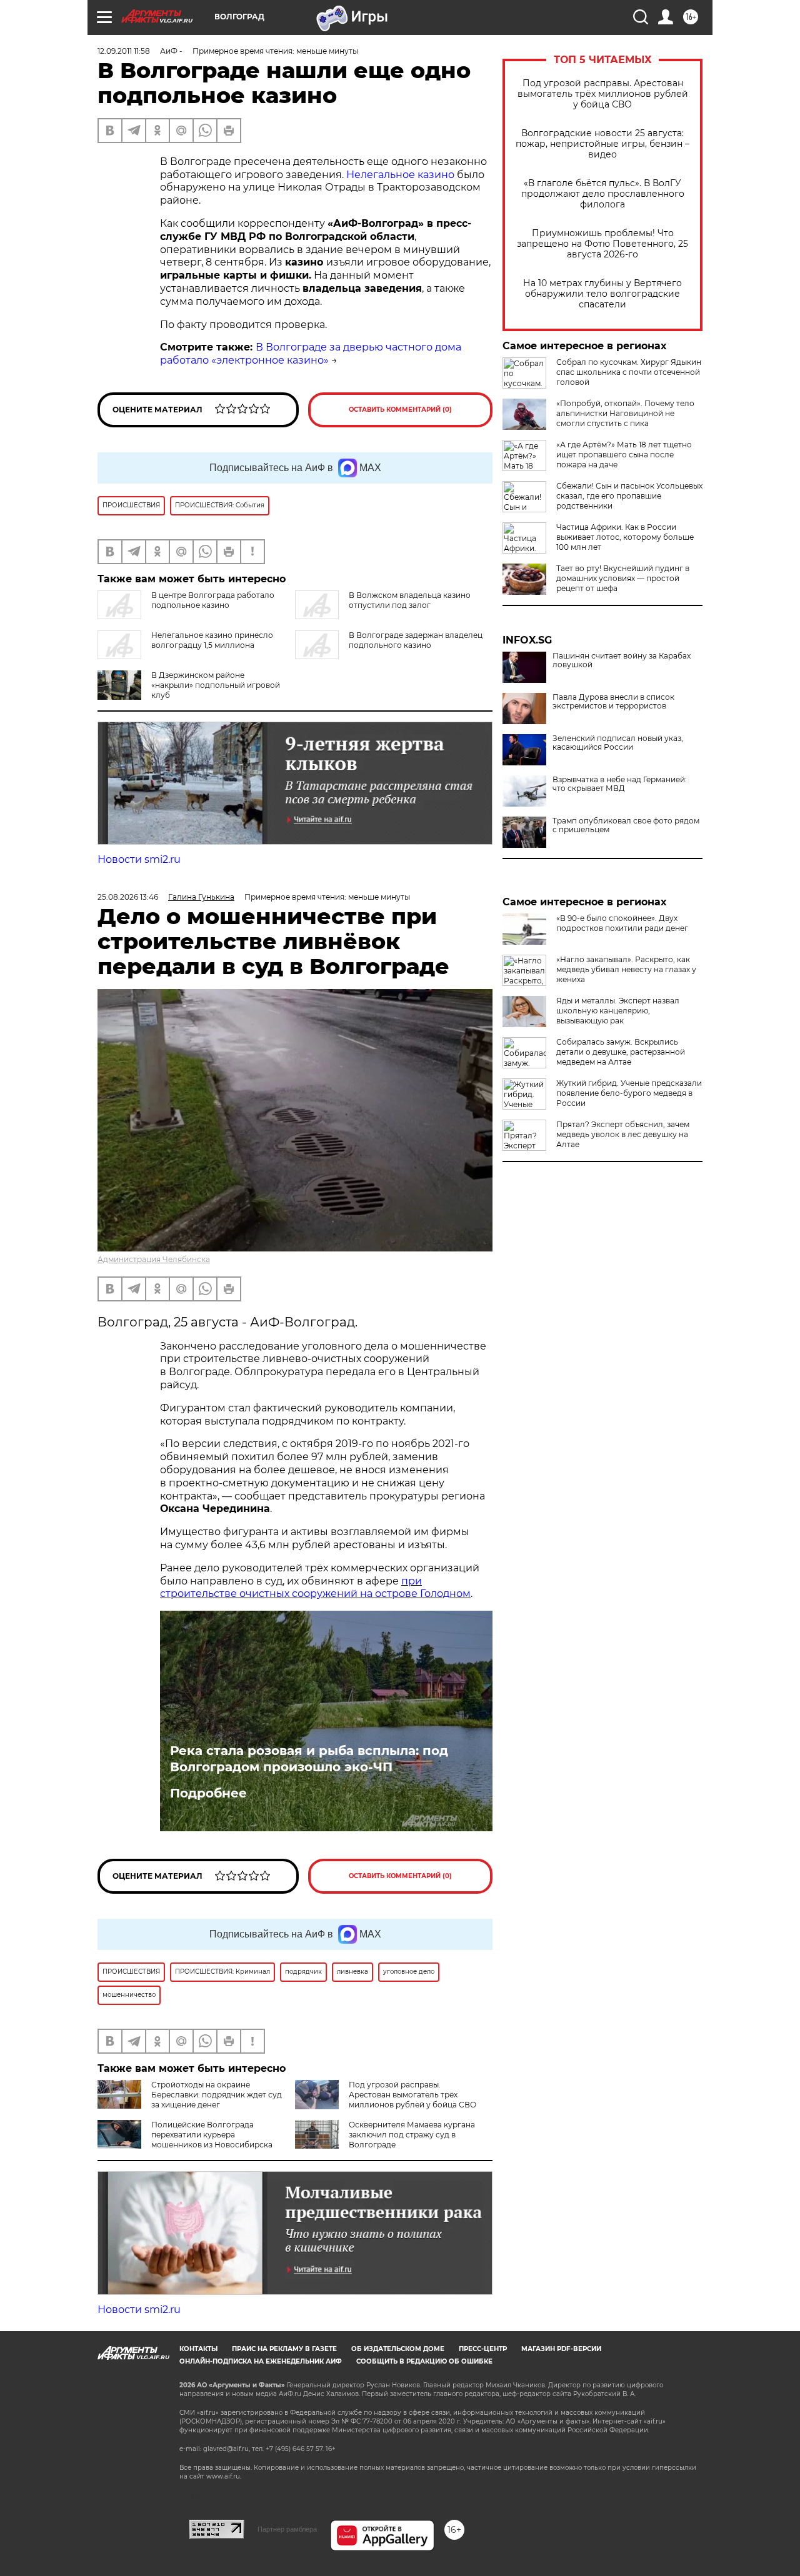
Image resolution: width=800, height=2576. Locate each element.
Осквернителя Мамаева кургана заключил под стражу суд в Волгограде (412, 2135)
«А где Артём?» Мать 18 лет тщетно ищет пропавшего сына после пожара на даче (624, 455)
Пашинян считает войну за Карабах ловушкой (622, 660)
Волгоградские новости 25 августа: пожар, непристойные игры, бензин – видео (602, 144)
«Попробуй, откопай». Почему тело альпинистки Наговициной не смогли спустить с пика (625, 413)
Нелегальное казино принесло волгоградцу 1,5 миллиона (212, 640)
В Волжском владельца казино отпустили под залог (410, 600)
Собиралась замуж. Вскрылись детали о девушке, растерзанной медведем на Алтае (621, 1052)
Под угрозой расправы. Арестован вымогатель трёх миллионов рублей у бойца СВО (603, 94)
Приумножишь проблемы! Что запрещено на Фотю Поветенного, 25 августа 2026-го (602, 244)
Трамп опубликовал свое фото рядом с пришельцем (626, 825)
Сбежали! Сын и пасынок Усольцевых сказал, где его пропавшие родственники (629, 496)
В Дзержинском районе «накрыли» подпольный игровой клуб (216, 685)
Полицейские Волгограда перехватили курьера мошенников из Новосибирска (212, 2135)
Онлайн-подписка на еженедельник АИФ (261, 2361)
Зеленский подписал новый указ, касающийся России (618, 743)
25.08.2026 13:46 (128, 897)
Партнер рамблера (287, 2529)
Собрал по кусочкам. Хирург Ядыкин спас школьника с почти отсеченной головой (629, 372)
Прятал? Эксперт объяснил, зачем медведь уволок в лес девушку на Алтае (623, 1134)
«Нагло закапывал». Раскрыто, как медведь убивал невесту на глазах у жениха (626, 969)
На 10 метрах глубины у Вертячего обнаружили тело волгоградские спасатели (602, 294)
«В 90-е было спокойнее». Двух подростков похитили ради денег (622, 923)
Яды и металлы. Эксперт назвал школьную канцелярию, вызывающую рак (618, 1011)
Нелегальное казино (402, 175)
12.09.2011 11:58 (124, 51)
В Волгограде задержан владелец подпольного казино (416, 640)
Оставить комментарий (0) (400, 410)
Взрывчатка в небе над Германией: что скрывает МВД (620, 784)
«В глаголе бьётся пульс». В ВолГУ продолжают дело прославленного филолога (603, 194)
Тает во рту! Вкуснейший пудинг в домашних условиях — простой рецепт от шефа (623, 578)
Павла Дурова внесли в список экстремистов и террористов (613, 702)
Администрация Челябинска (154, 1259)
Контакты (198, 2349)
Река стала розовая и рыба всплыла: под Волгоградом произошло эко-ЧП (309, 1759)
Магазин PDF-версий (561, 2349)
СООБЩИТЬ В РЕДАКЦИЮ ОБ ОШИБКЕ (424, 2361)
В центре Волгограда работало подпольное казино (213, 600)
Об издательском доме (398, 2349)
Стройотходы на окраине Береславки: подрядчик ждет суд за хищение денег (217, 2095)
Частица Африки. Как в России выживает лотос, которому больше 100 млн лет (625, 537)
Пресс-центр (483, 2349)
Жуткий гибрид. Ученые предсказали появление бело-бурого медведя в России (629, 1093)
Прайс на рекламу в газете (284, 2349)
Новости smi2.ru (139, 859)
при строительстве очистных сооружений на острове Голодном (315, 1588)
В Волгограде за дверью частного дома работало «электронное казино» (311, 354)
